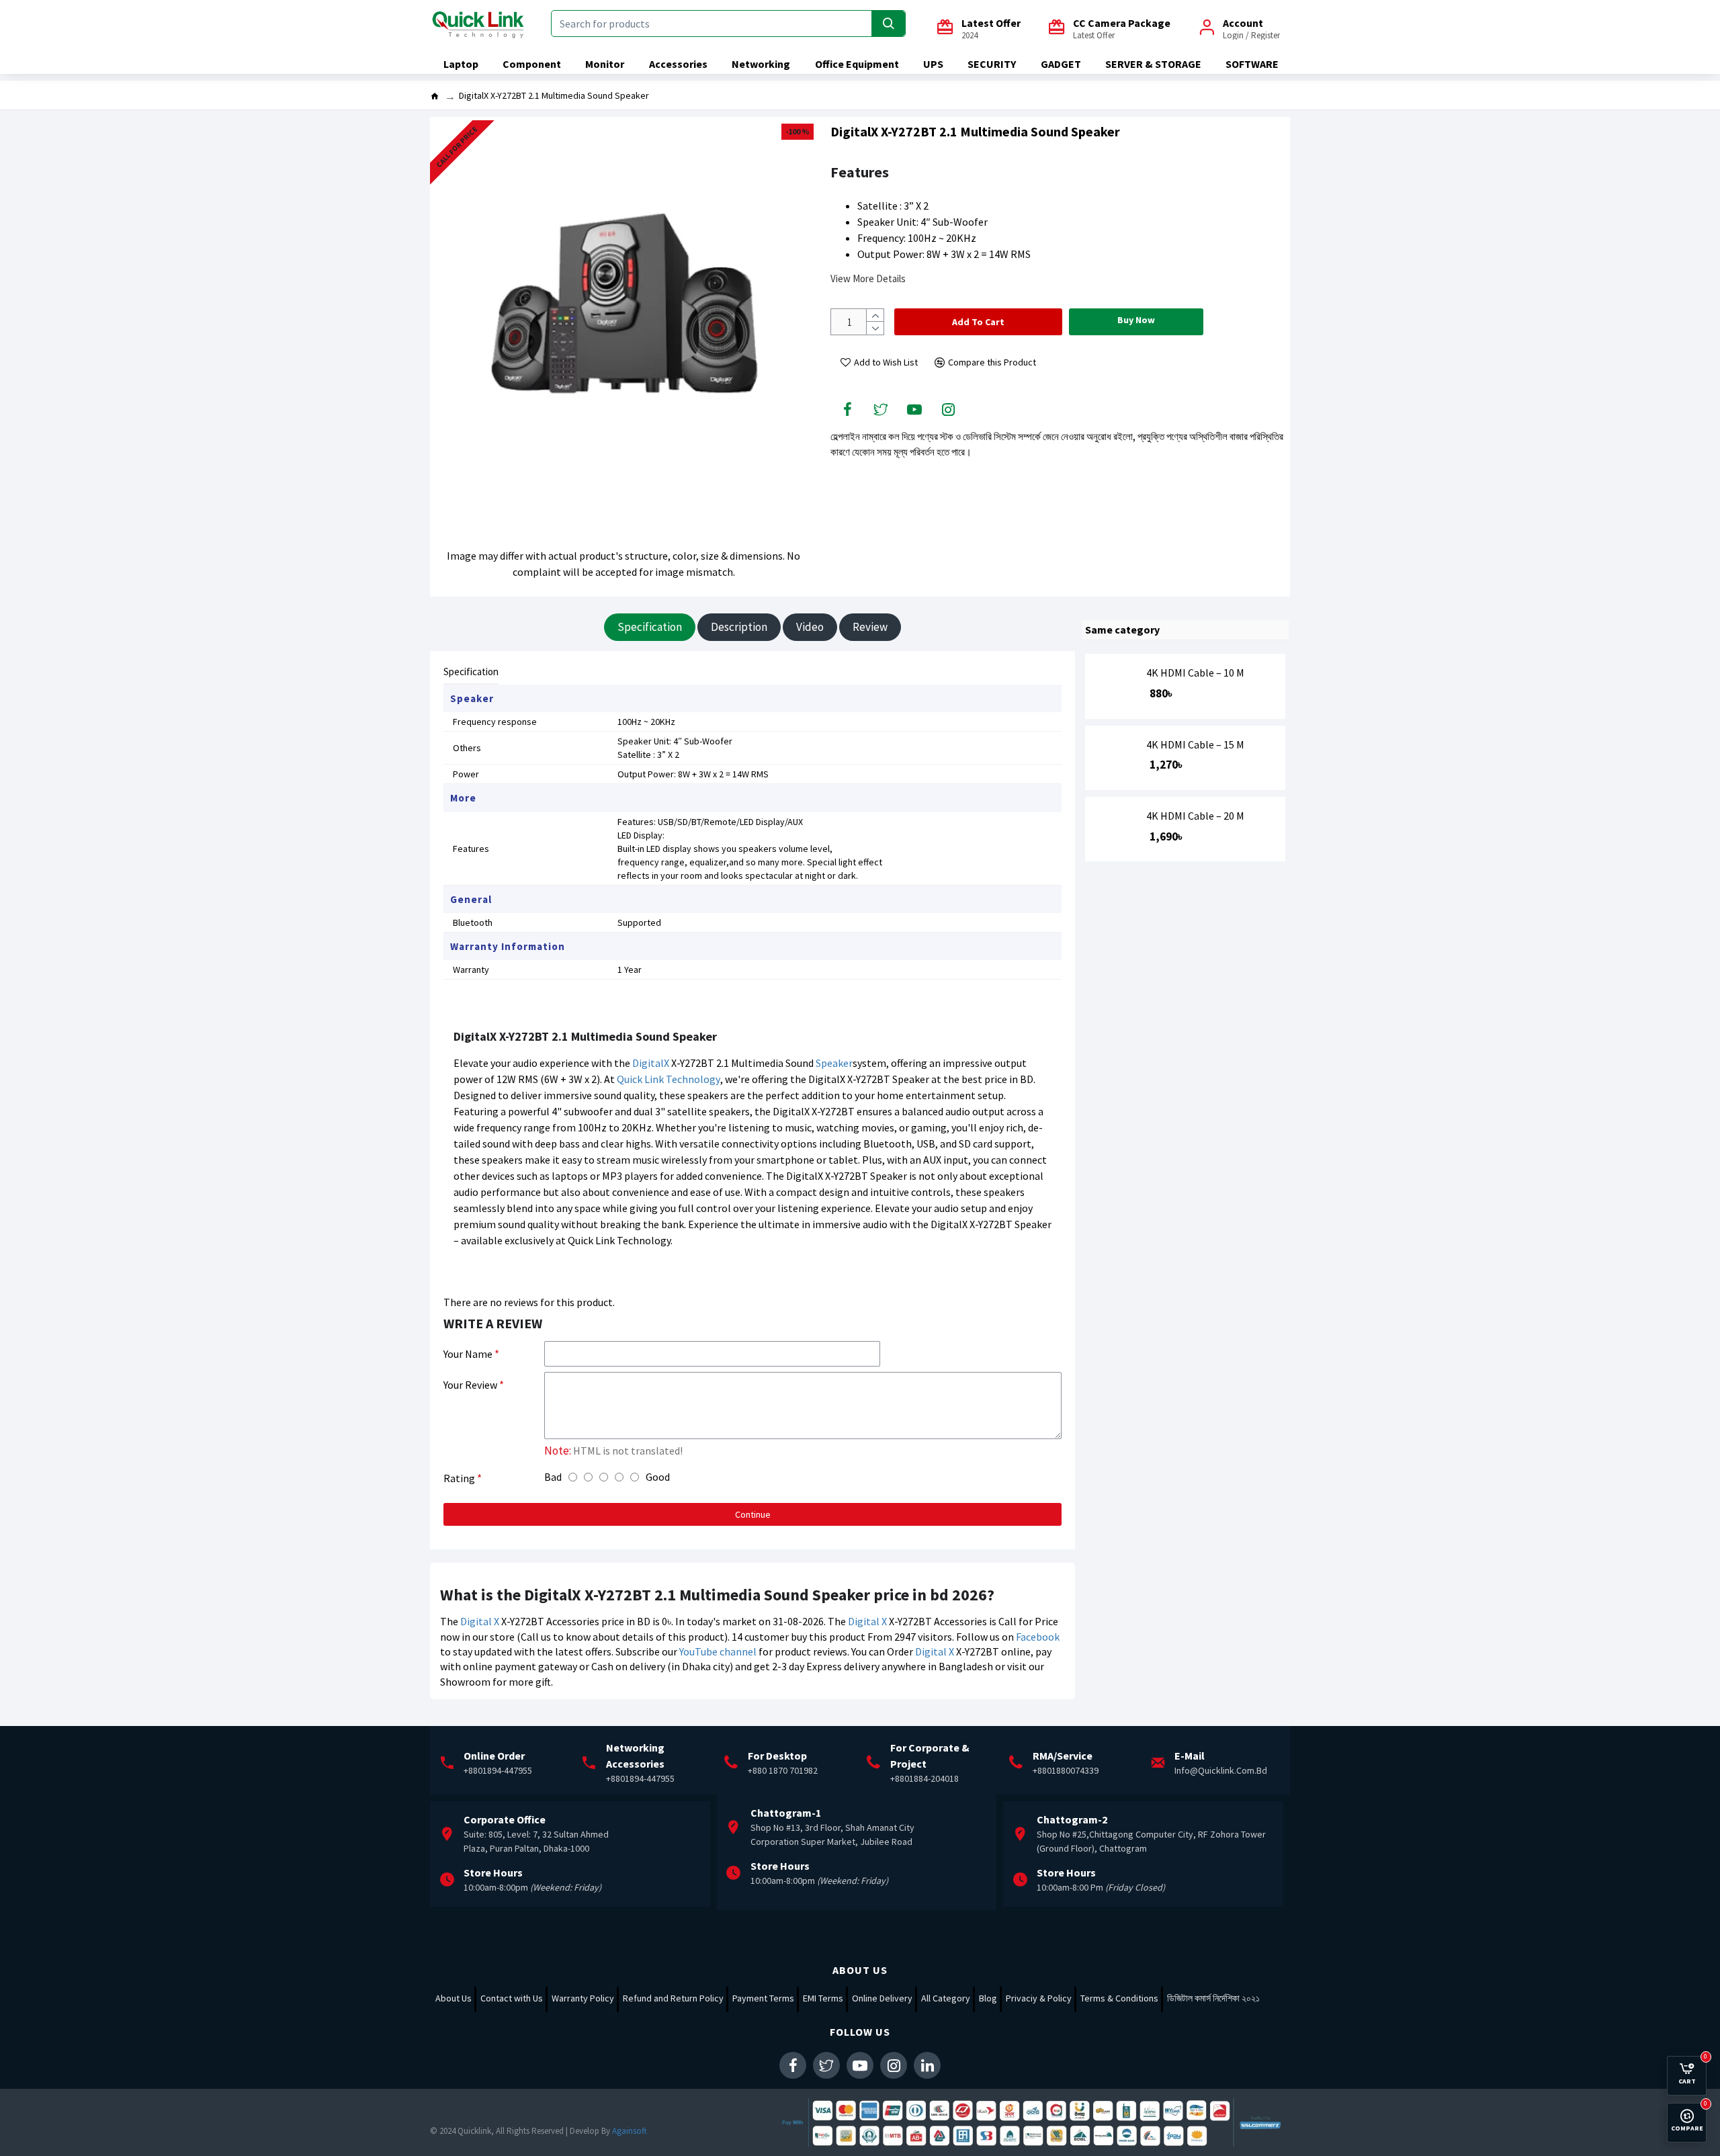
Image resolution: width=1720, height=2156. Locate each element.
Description (739, 627)
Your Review (470, 1385)
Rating (459, 1478)
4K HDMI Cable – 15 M (1195, 745)
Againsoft (630, 2131)
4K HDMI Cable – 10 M (1195, 673)
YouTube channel (718, 1651)
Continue (753, 1514)
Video (810, 627)
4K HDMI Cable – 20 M (1195, 816)
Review (870, 627)
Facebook (1038, 1637)
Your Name (468, 1354)
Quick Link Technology (669, 1079)
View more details (868, 278)
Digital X (480, 1621)
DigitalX (651, 1063)
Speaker (834, 1063)
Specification (650, 627)
